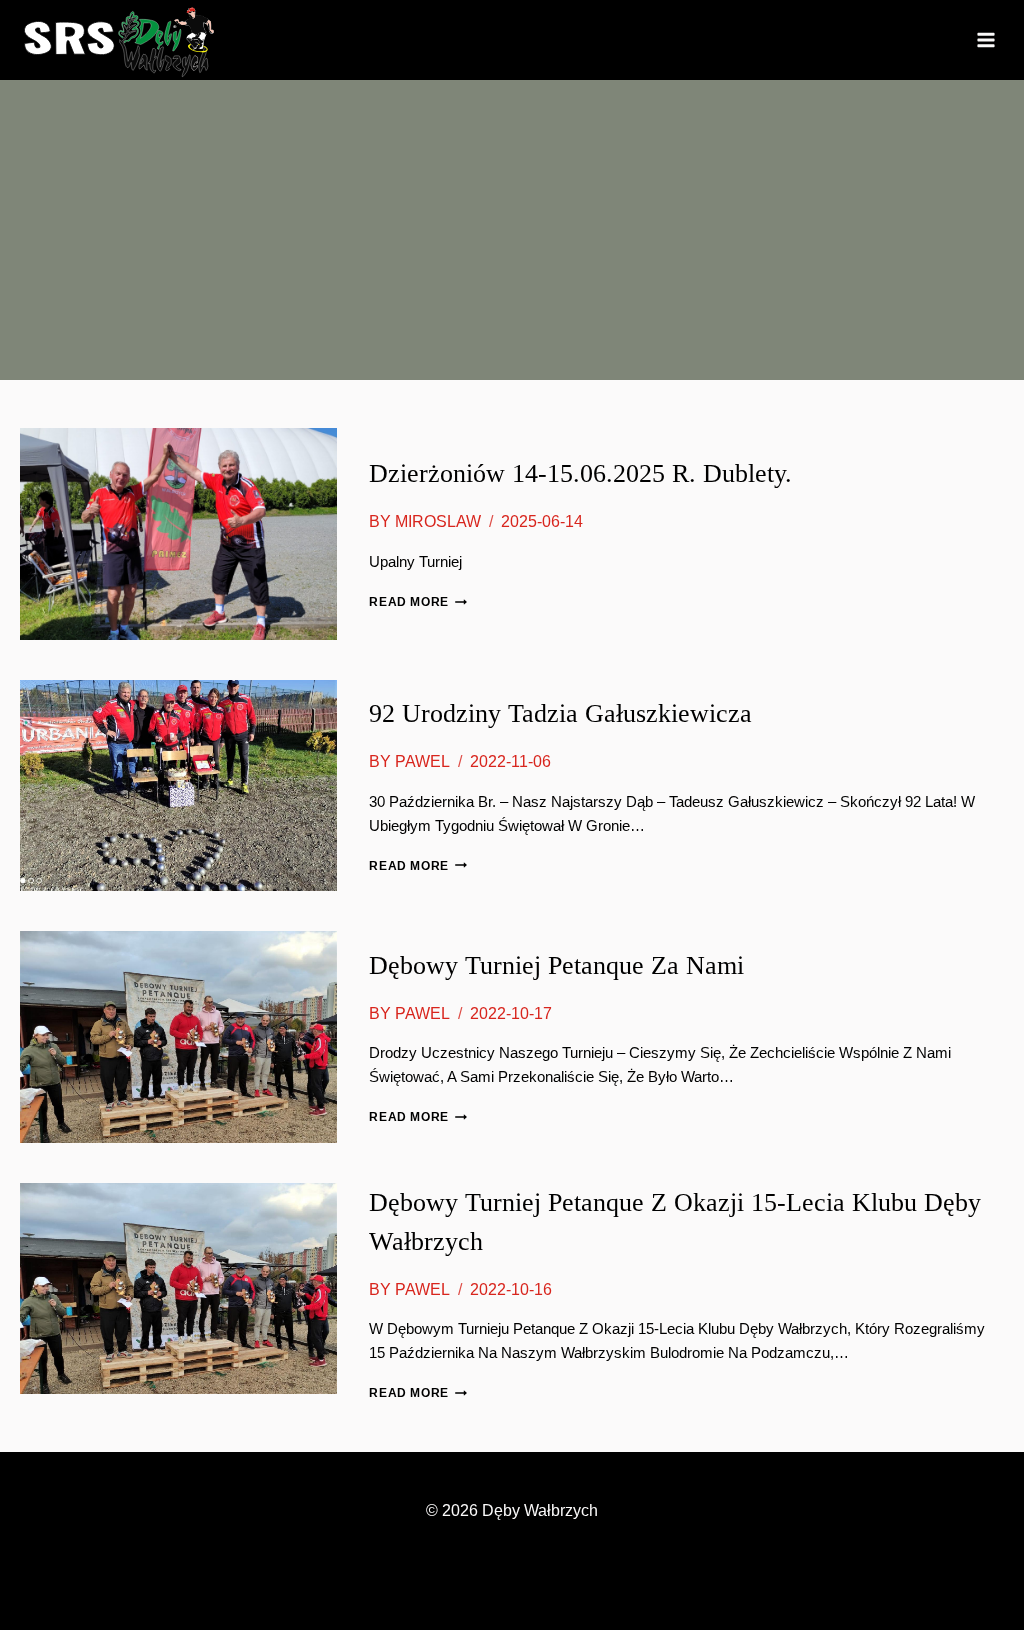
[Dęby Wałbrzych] (120, 40)
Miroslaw (438, 521)
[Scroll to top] (974, 1560)
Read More (417, 602)
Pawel (422, 761)
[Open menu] (985, 39)
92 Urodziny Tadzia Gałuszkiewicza (560, 713)
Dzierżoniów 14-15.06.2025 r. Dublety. (580, 473)
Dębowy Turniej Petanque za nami (556, 965)
